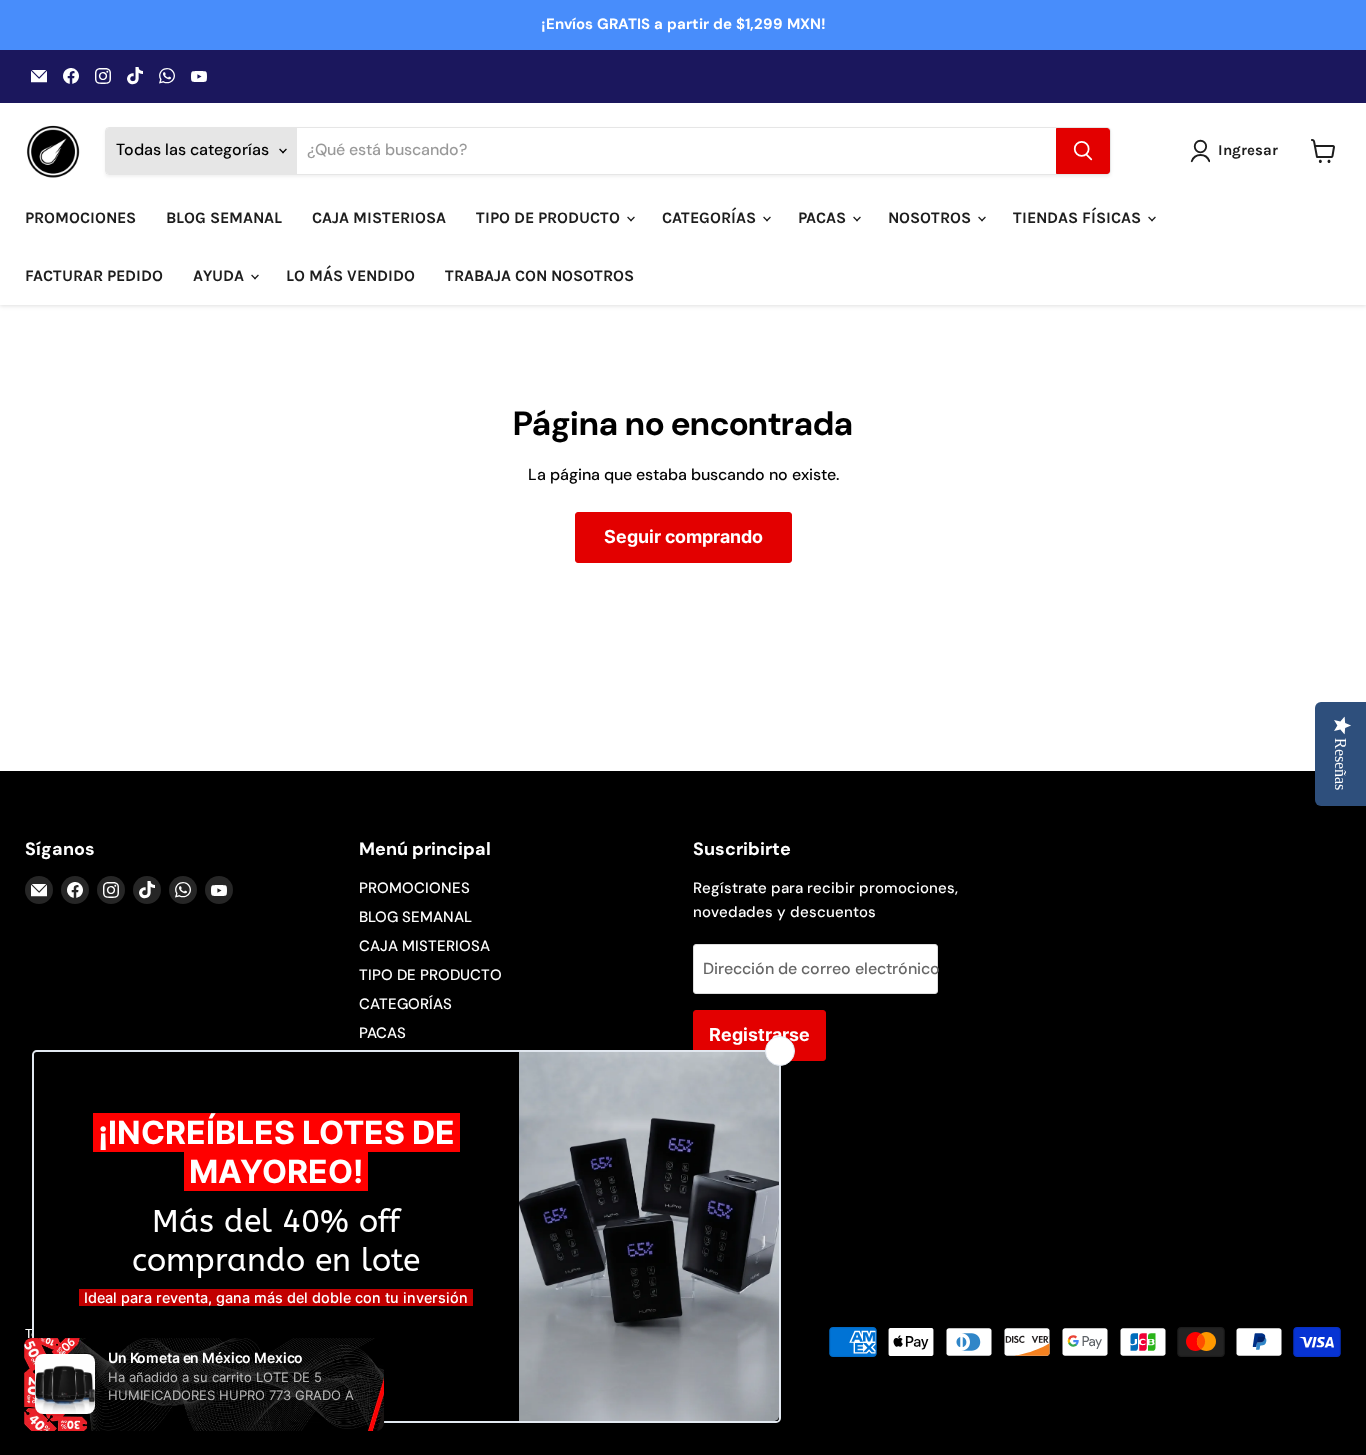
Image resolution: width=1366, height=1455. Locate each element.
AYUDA (220, 275)
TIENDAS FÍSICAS (1079, 217)
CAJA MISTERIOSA (379, 217)
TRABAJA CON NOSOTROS (539, 275)
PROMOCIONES (80, 217)
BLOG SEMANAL (224, 217)
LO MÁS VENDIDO (350, 275)
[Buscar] (1083, 151)
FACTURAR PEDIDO (94, 275)
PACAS (824, 217)
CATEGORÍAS (711, 217)
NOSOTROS (931, 217)
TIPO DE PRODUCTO (550, 217)
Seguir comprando (683, 536)
